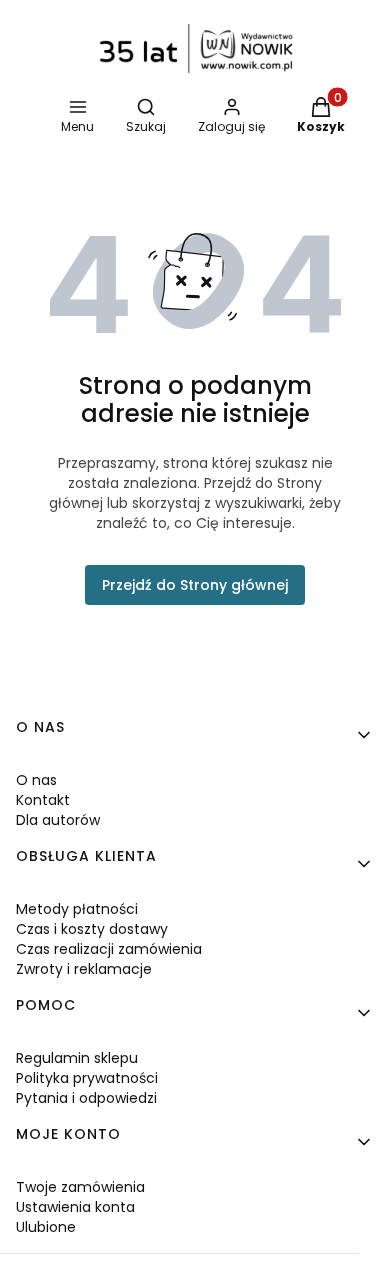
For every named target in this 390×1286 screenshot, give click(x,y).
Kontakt (43, 800)
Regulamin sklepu (77, 1058)
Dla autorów (58, 820)
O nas (36, 780)
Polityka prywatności (87, 1078)
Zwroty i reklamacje (84, 969)
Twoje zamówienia (80, 1187)
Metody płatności (77, 909)
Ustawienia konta (75, 1207)
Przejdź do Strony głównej (195, 585)
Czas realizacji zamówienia (109, 949)
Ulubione (46, 1227)
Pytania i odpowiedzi (86, 1098)
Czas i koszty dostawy (92, 929)
